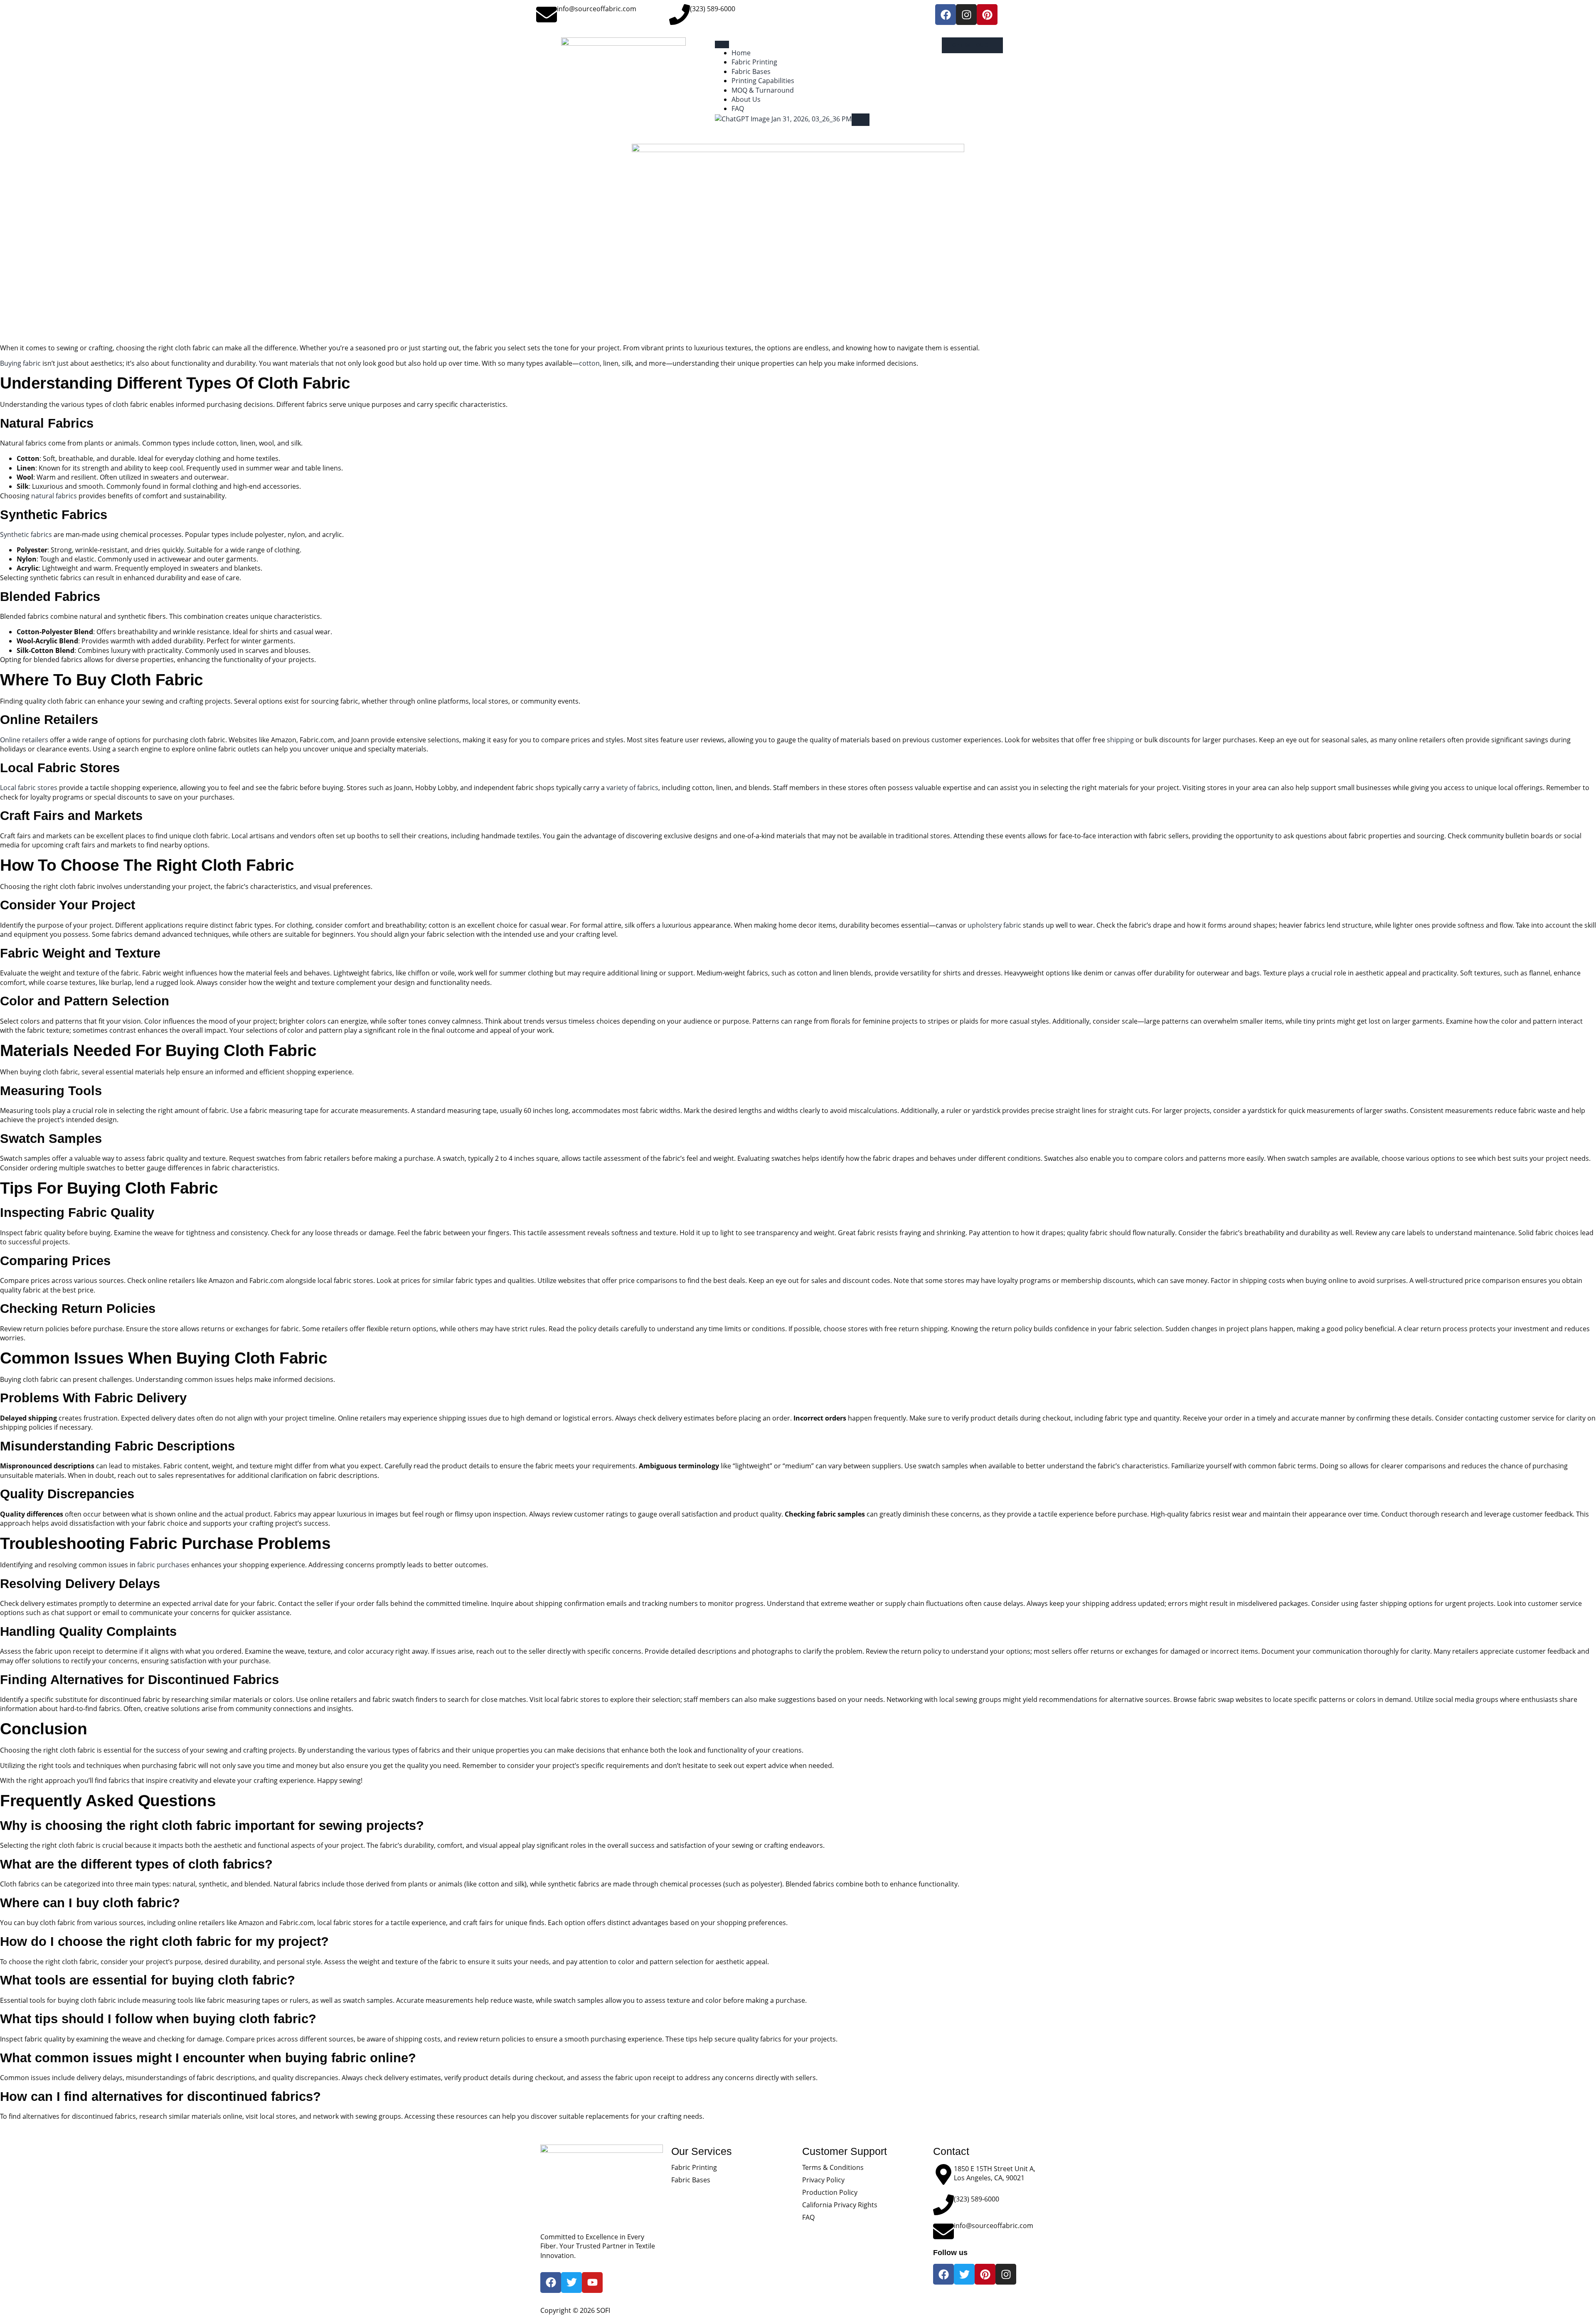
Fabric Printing (754, 62)
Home (741, 53)
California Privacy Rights (840, 2205)
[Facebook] (946, 15)
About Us (746, 99)
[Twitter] (964, 2274)
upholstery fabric (994, 925)
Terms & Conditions (833, 2167)
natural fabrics (54, 496)
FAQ (738, 108)
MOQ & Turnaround (763, 90)
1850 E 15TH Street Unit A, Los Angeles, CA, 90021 (995, 2173)
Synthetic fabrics (26, 534)
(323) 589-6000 (713, 9)
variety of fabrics (632, 788)
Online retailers (24, 740)
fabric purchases (163, 1565)
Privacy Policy (823, 2180)
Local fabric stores (29, 788)
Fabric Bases (751, 71)
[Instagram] (966, 15)
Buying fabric (20, 363)
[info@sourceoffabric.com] (547, 15)
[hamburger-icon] (722, 44)
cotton (589, 363)
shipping (1120, 740)
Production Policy (830, 2192)
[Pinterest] (987, 15)
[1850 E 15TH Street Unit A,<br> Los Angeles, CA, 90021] (943, 2174)
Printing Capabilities (763, 81)
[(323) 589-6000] (680, 15)
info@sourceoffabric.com (597, 9)
